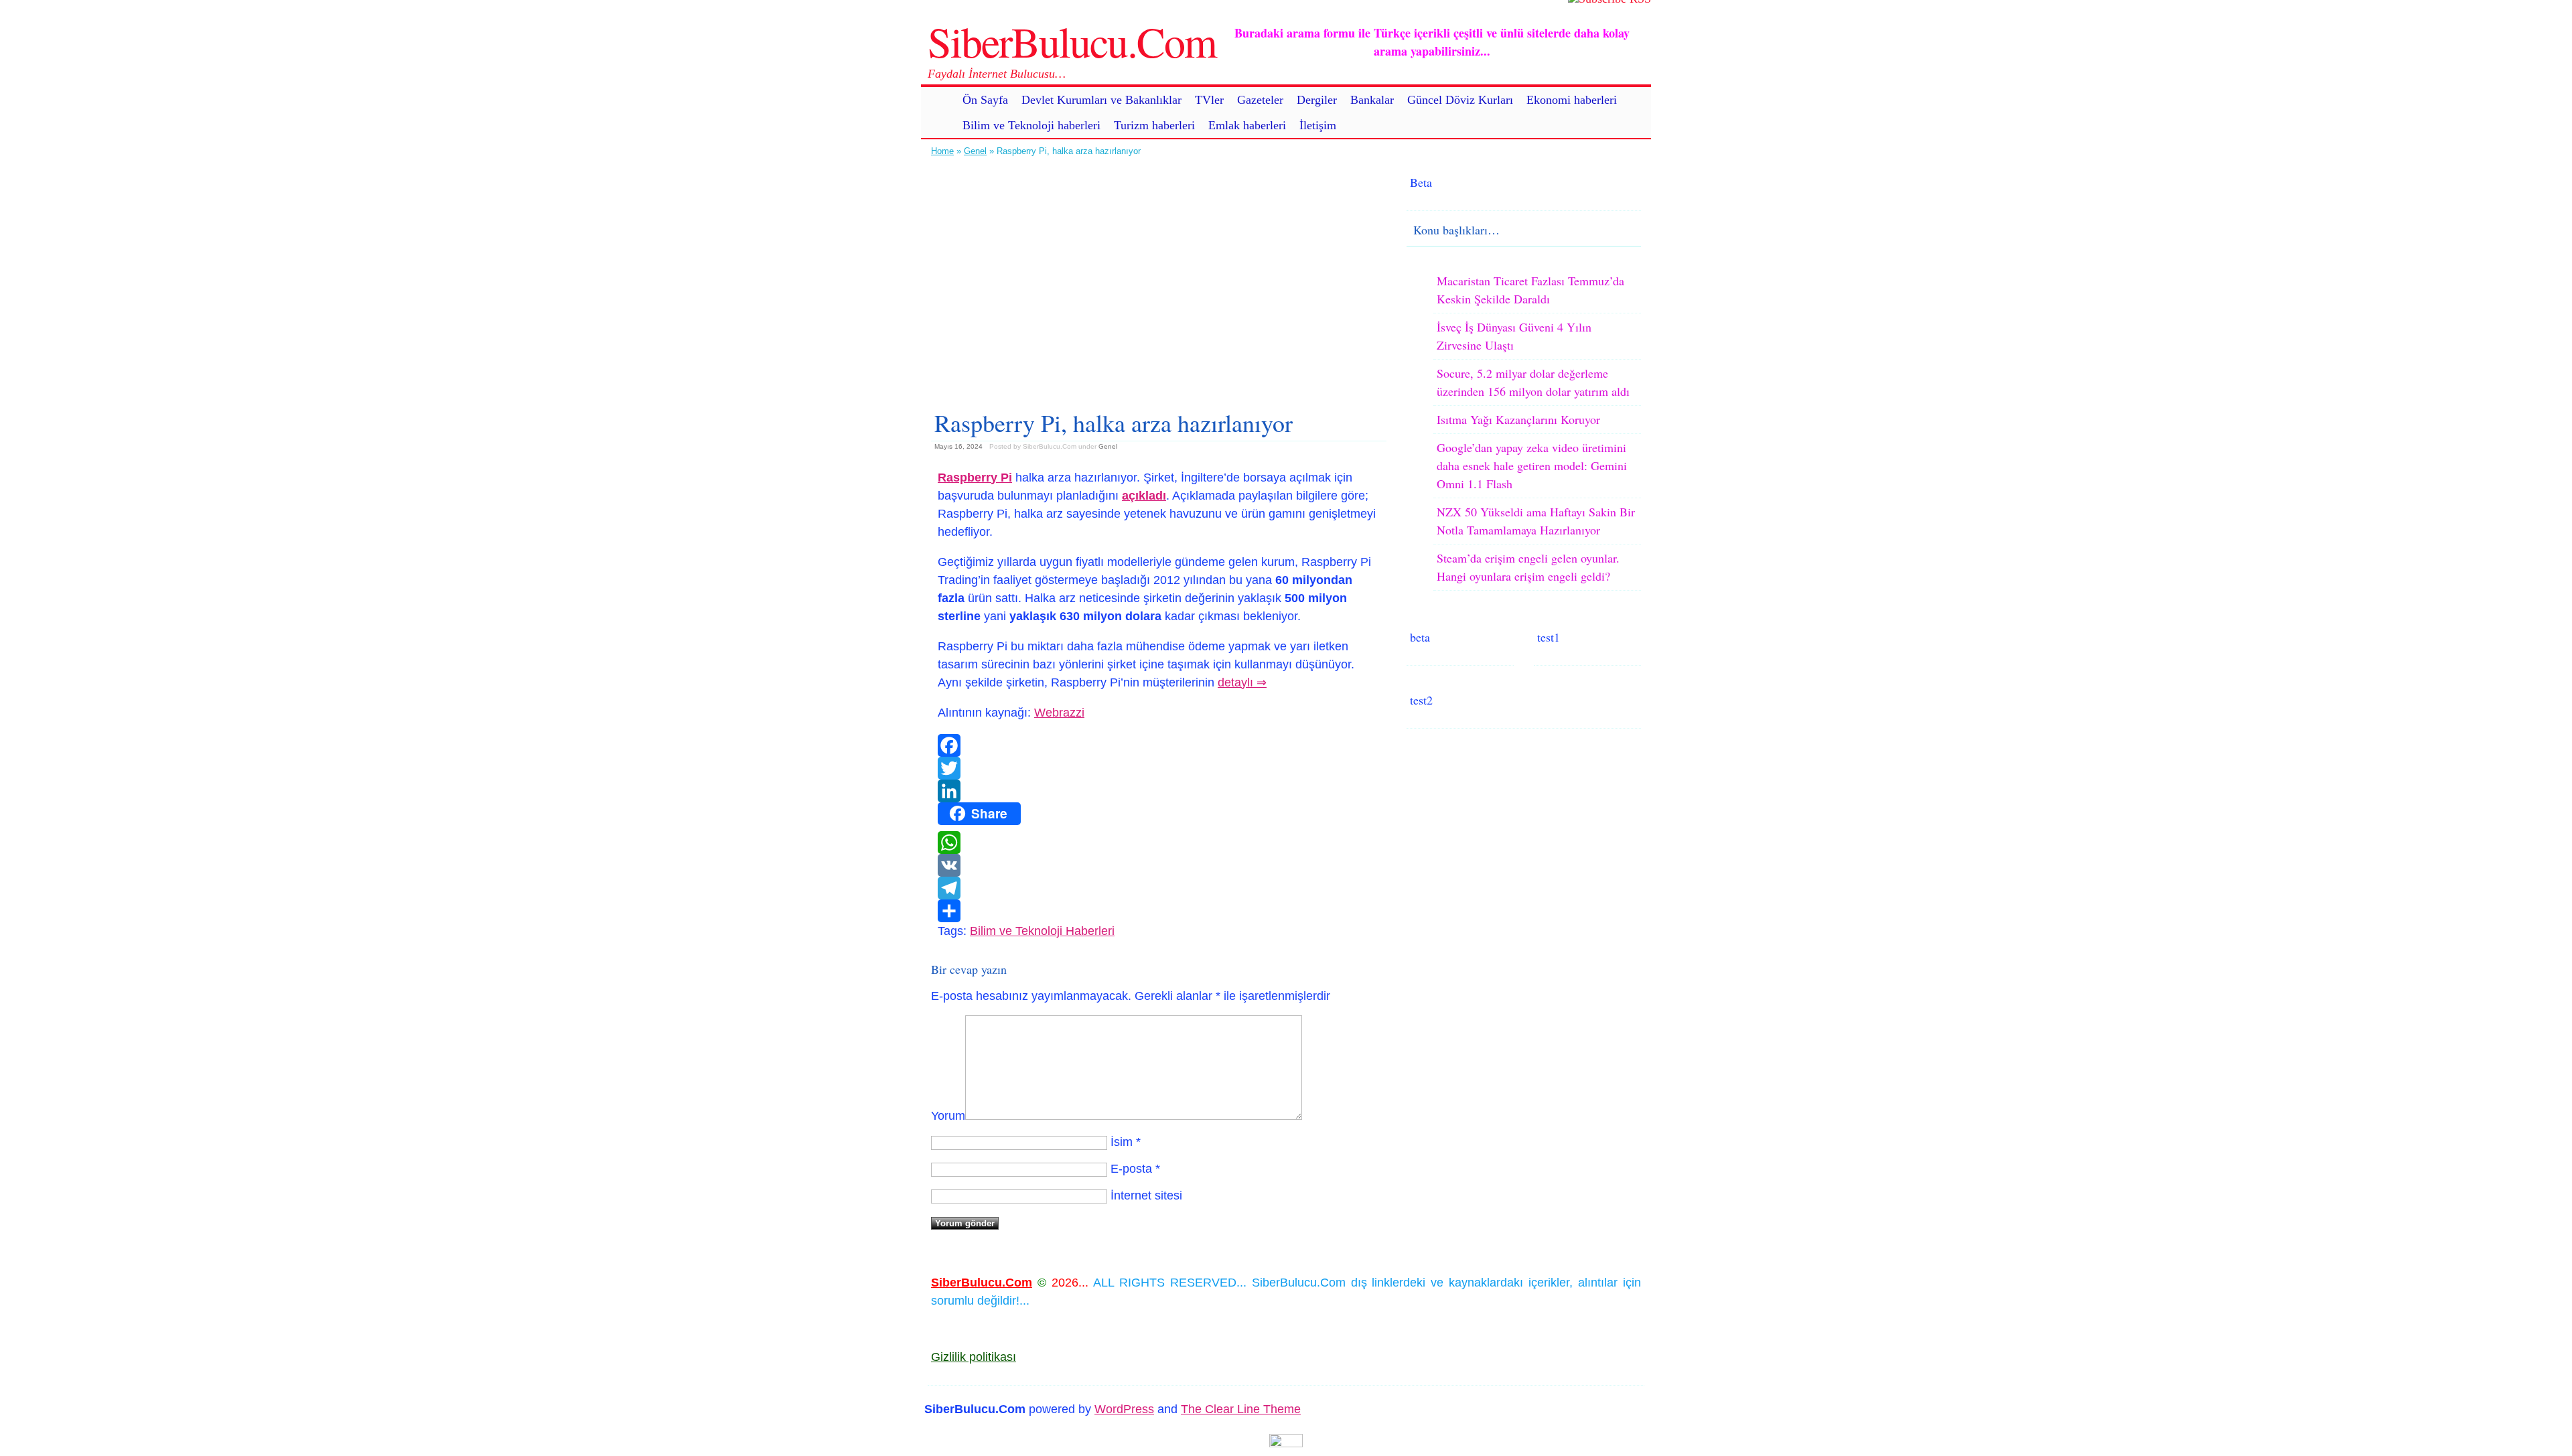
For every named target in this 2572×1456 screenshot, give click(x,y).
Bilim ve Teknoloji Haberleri (1042, 931)
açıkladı (1144, 496)
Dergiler (1317, 100)
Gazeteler (1260, 100)
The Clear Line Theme (1241, 1409)
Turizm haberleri (1154, 125)
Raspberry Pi (975, 478)
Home (942, 151)
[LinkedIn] (1159, 791)
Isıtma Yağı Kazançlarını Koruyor (1518, 419)
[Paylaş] (1159, 911)
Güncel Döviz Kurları (1460, 100)
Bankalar (1372, 100)
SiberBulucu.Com (1072, 41)
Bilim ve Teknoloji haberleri (1031, 125)
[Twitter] (1159, 768)
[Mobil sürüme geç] (1286, 1443)
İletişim (1318, 125)
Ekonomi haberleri (1572, 100)
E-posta (1131, 1169)
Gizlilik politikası (974, 1357)
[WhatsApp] (1159, 843)
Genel (975, 151)
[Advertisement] (1159, 278)
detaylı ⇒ (1242, 682)
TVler (1209, 100)
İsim (1122, 1142)
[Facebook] (1159, 745)
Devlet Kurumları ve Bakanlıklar (1101, 100)
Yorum (948, 1116)
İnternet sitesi (1146, 1195)
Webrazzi (1059, 713)
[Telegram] (1159, 888)
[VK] (1159, 865)
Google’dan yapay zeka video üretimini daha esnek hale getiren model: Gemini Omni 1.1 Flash (1532, 465)
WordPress (1124, 1409)
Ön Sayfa (985, 100)
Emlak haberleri (1247, 125)
